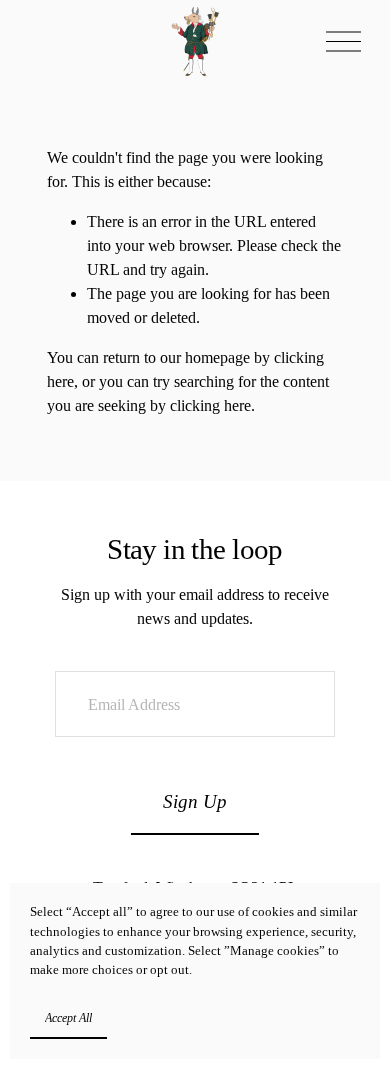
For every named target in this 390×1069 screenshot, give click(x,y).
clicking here (210, 405)
